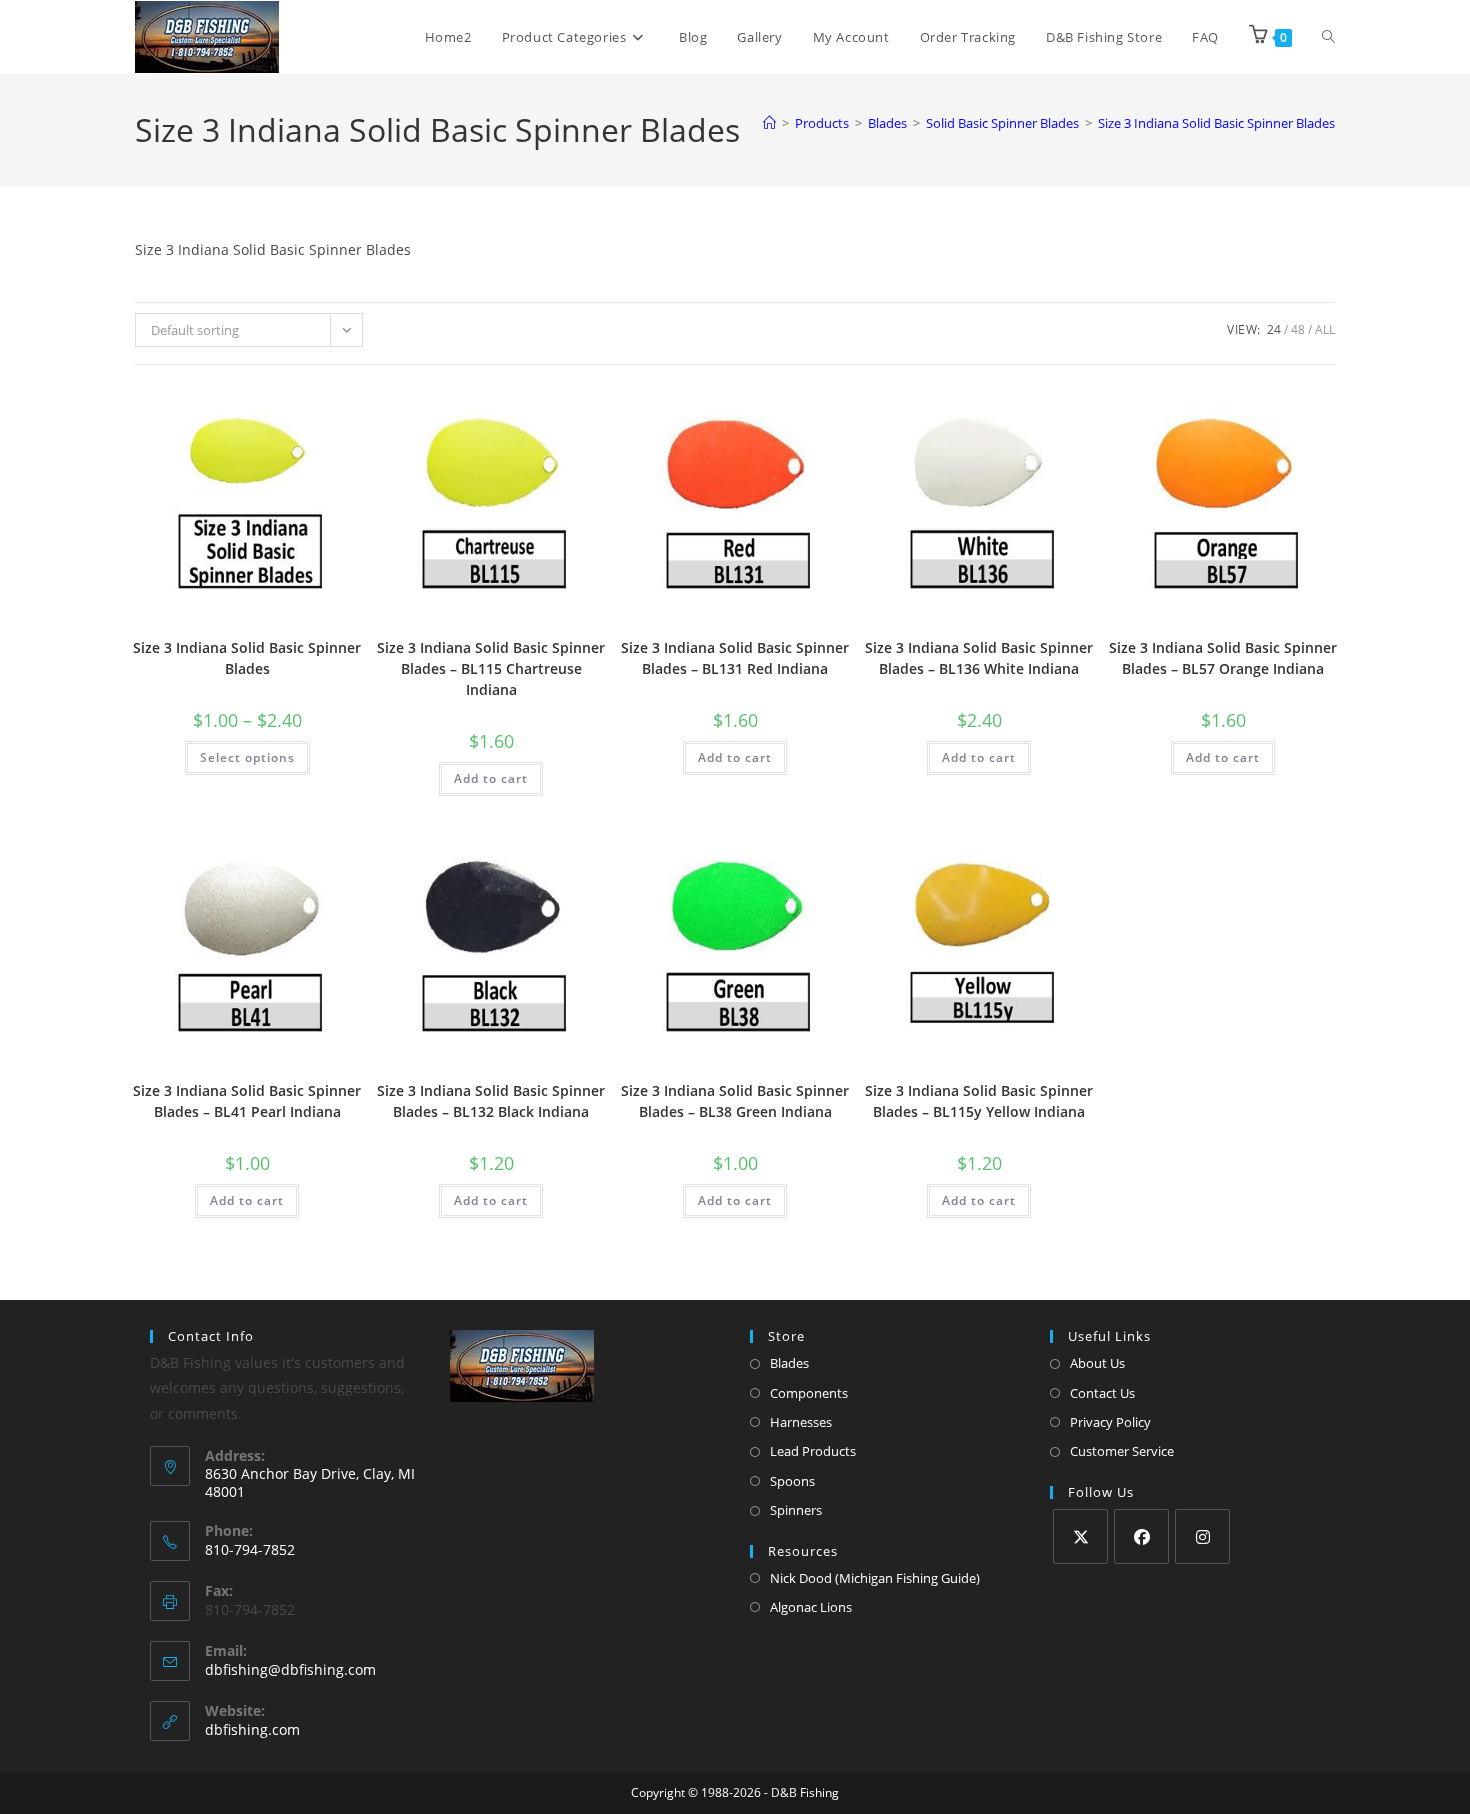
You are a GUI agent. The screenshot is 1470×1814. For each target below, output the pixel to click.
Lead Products (813, 1451)
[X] (1080, 1536)
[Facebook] (1141, 1536)
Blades (789, 1363)
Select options (247, 757)
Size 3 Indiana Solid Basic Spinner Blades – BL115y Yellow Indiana (979, 1101)
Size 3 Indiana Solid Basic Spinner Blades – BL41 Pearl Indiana (247, 1101)
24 (1274, 329)
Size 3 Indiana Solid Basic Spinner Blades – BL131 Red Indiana (735, 658)
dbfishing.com (252, 1729)
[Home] (769, 123)
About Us (1097, 1363)
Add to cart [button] (491, 778)
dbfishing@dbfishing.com (290, 1669)
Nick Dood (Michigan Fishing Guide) (875, 1578)
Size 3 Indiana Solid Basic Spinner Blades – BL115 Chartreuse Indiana (491, 668)
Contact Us (1102, 1393)
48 (1298, 329)
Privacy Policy (1110, 1422)
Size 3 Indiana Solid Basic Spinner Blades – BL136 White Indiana (979, 658)
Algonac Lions (811, 1607)
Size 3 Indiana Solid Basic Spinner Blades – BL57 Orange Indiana (1223, 658)
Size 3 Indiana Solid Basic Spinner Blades (1216, 123)
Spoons (792, 1481)
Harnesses (801, 1422)
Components (809, 1393)
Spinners (796, 1510)
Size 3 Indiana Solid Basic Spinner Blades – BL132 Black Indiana (491, 1101)
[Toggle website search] (1328, 37)
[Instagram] (1202, 1536)
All (1325, 329)
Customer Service (1122, 1451)
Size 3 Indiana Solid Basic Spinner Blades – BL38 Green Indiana (735, 1101)
